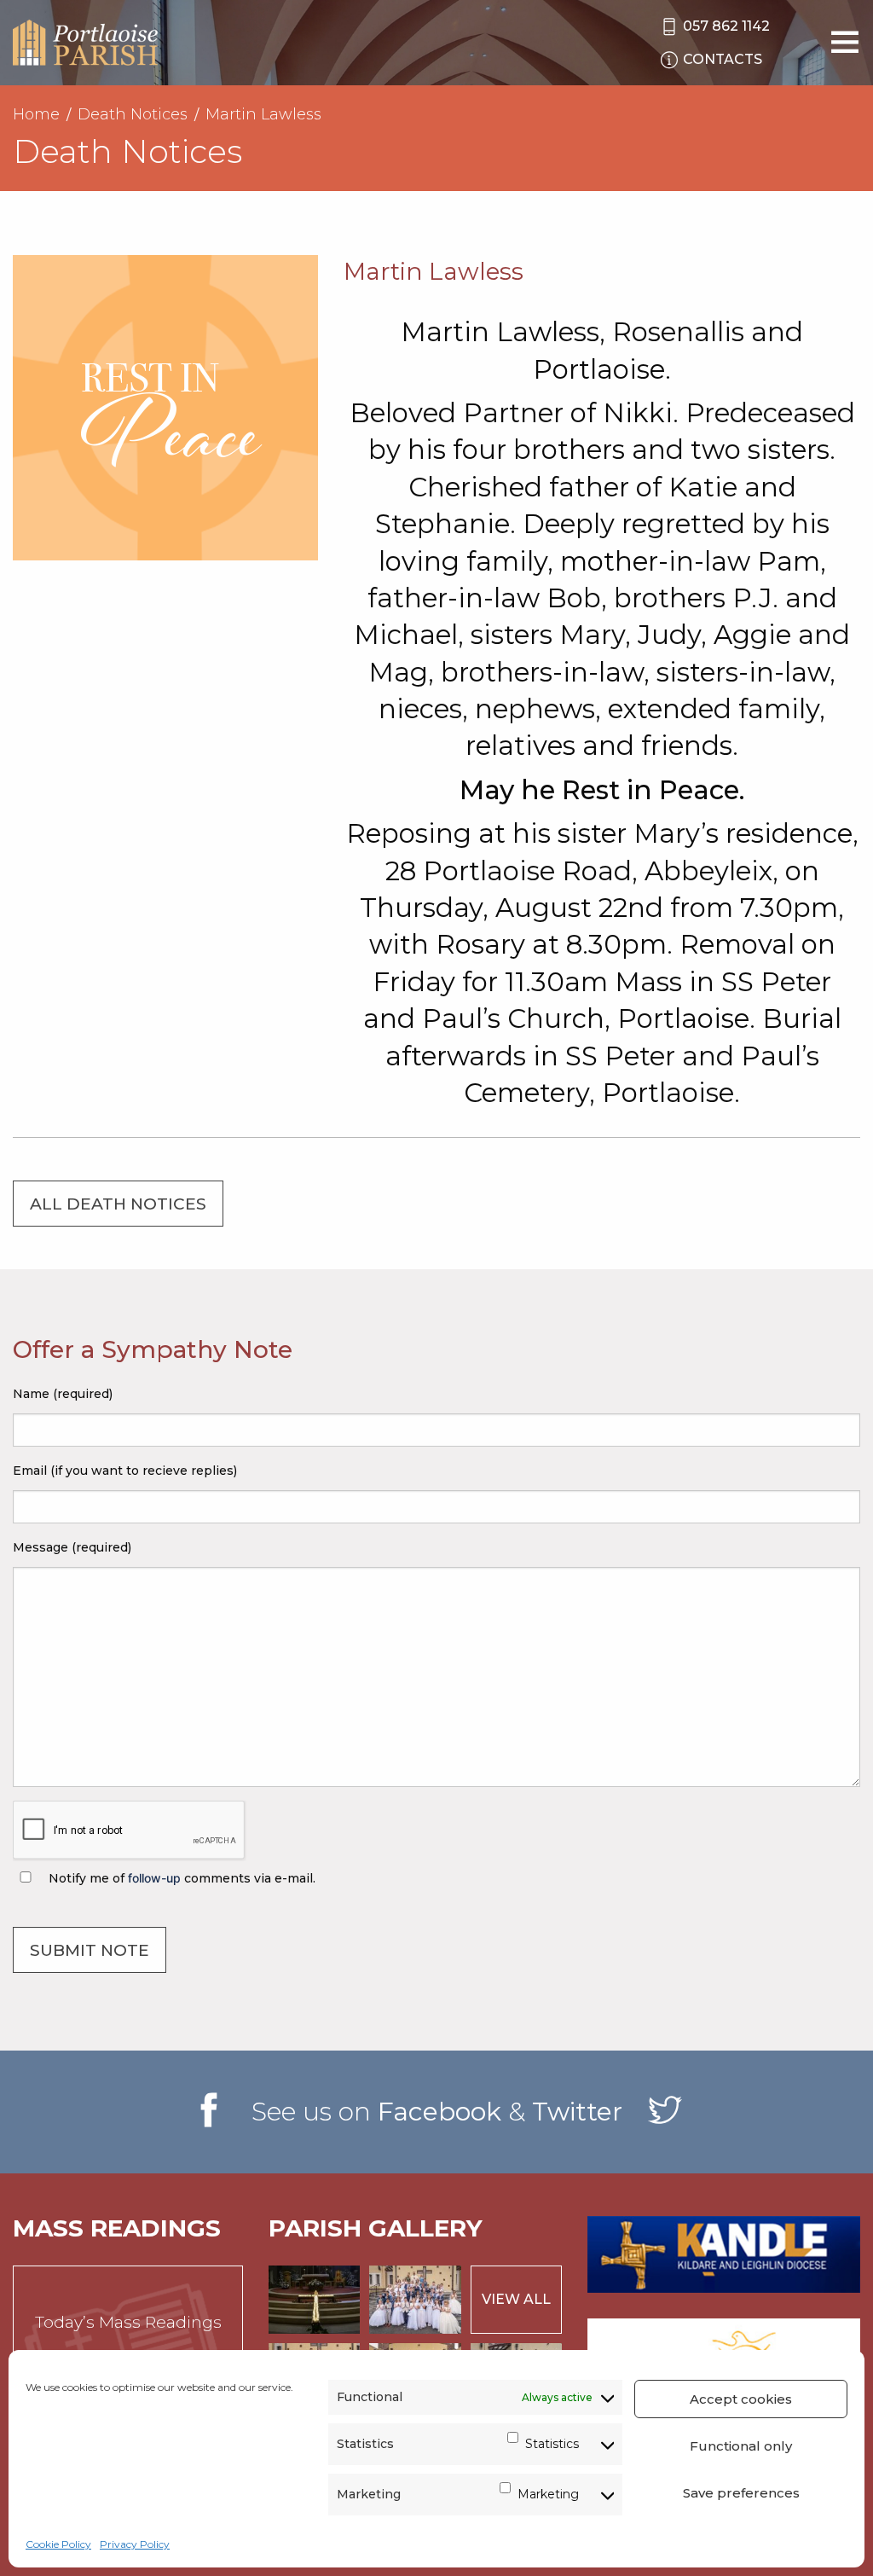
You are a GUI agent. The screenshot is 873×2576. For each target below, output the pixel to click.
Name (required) (63, 1394)
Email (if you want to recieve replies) (125, 1471)
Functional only (741, 2446)
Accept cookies (741, 2399)
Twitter (577, 2112)
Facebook (439, 2112)
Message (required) (72, 1547)
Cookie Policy (58, 2544)
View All (516, 2299)
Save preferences (741, 2493)
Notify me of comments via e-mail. (180, 1878)
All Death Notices (118, 1204)
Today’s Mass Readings (128, 2322)
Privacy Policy (135, 2544)
